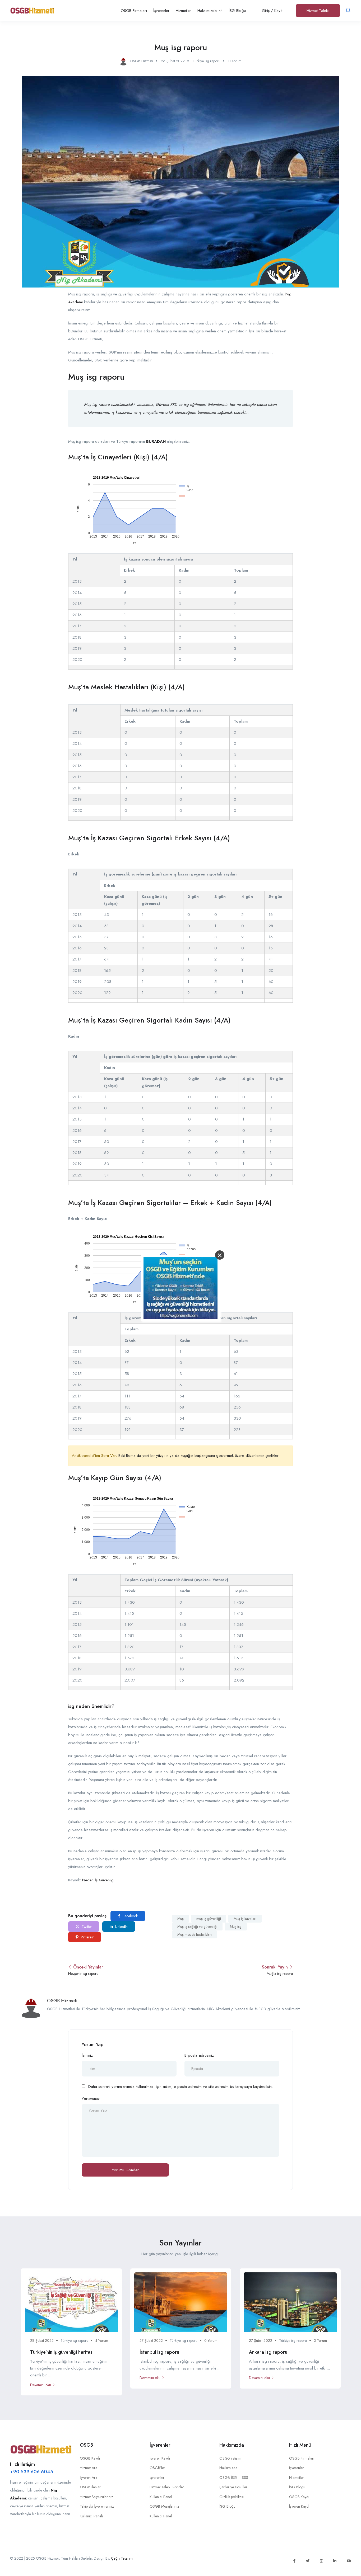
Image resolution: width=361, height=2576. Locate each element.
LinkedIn (121, 1927)
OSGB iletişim (230, 2458)
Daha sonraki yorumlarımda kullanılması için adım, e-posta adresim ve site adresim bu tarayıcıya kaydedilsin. (181, 2087)
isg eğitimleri (195, 404)
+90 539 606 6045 (32, 2472)
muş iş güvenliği (209, 1919)
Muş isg (236, 1927)
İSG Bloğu (237, 11)
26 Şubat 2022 (173, 61)
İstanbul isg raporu (159, 2352)
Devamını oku (41, 2385)
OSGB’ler (157, 2468)
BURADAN (156, 441)
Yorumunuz (91, 2099)
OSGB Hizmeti (62, 2001)
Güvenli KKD (166, 404)
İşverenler (161, 11)
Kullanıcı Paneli (91, 2516)
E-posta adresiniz (199, 2055)
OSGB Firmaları (134, 11)
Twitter (86, 1927)
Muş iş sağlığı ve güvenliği (197, 1927)
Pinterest (87, 1937)
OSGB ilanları (91, 2487)
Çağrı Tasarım (122, 2558)
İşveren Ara (89, 2478)
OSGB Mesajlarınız (164, 2506)
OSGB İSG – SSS (234, 2478)
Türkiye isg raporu (207, 61)
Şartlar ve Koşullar (233, 2487)
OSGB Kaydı (90, 2458)
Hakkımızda (208, 11)
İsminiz (87, 2055)
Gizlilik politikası (232, 2497)
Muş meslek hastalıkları (195, 1934)
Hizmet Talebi (318, 11)
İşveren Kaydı (160, 2458)
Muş (181, 1919)
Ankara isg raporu (268, 2352)
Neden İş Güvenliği (98, 1880)
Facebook (130, 1916)
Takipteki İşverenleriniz (97, 2506)
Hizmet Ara (89, 2468)
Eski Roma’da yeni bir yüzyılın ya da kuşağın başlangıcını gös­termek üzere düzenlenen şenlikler (198, 1456)
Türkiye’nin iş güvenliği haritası (62, 2352)
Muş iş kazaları (245, 1919)
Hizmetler (183, 11)
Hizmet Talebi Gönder (167, 2487)
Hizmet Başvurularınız (96, 2497)
